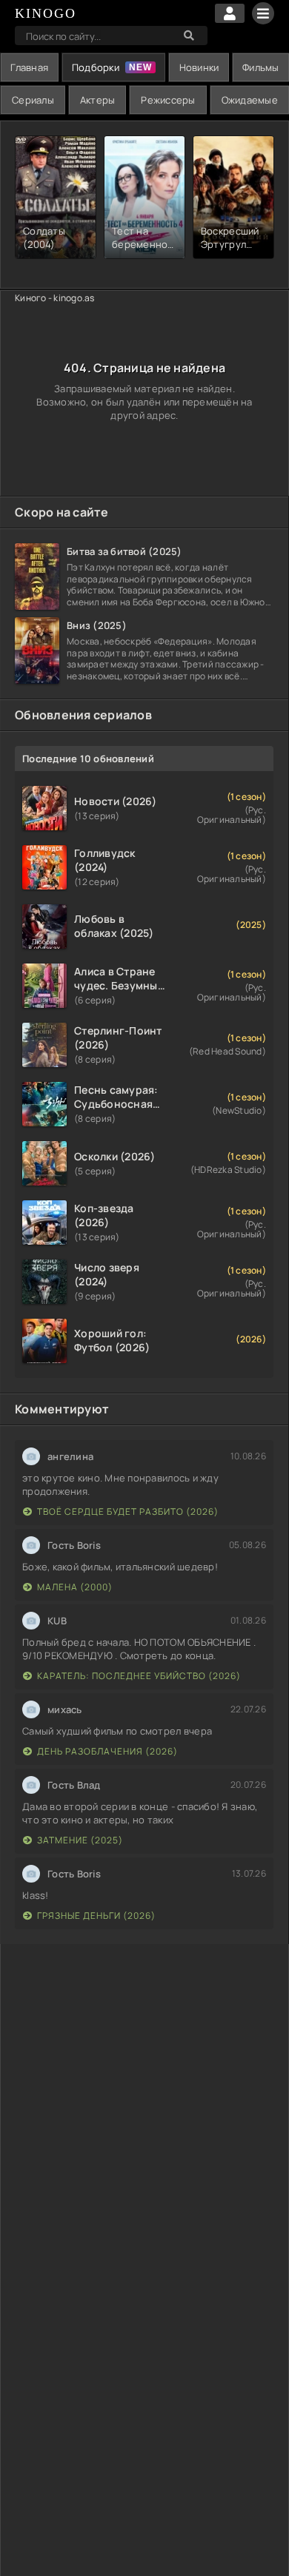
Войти (230, 13)
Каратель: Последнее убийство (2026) (139, 1676)
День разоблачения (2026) (107, 1751)
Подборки (96, 67)
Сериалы (33, 100)
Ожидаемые (250, 100)
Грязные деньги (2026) (96, 1916)
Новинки (199, 67)
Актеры (98, 100)
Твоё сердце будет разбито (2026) (128, 1511)
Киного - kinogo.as (55, 298)
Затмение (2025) (80, 1840)
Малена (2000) (75, 1587)
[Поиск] (189, 36)
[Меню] (263, 13)
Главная (29, 67)
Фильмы (261, 67)
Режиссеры (168, 100)
